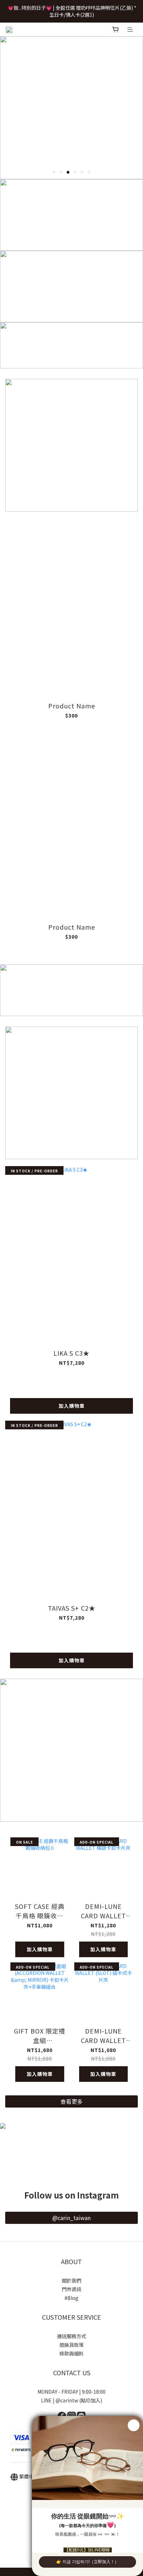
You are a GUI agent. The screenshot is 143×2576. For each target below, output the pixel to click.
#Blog (71, 2298)
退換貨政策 (71, 2345)
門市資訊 (71, 2289)
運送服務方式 (71, 2336)
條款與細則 (71, 2353)
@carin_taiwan (71, 2218)
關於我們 (71, 2280)
